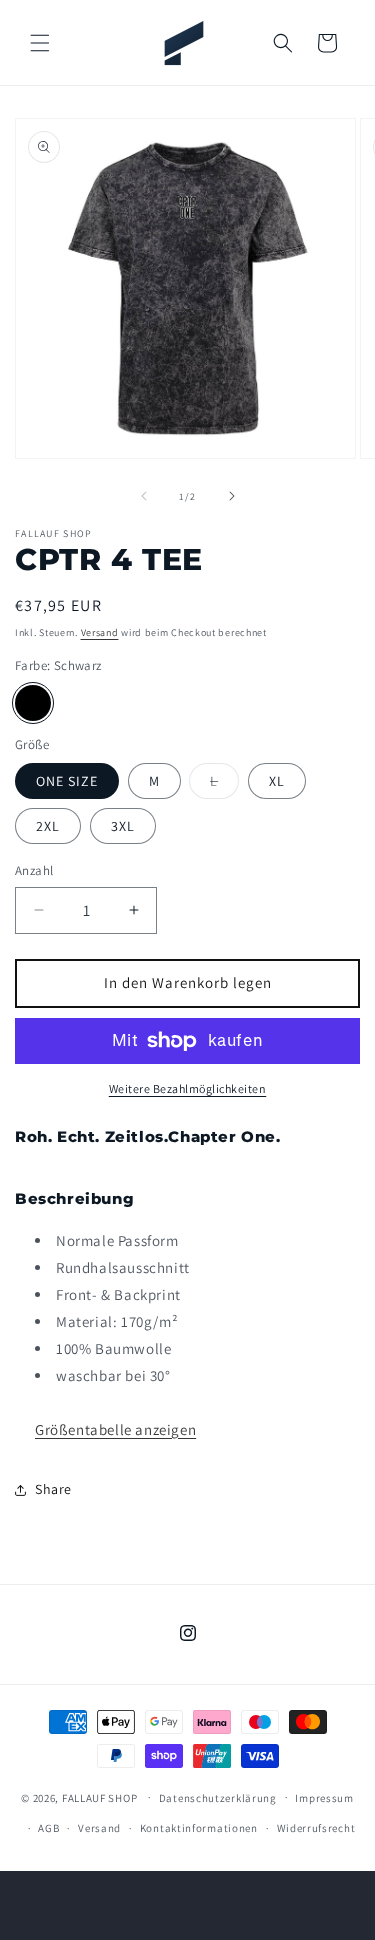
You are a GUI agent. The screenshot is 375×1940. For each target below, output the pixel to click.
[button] (40, 43)
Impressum (324, 1798)
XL (277, 781)
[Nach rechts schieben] (232, 496)
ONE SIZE (67, 781)
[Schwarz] (33, 703)
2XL (48, 826)
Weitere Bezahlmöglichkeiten (188, 1088)
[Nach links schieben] (144, 496)
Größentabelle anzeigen (115, 1429)
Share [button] (53, 1489)
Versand (100, 632)
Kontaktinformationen (199, 1828)
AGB (48, 1828)
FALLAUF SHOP (99, 1797)
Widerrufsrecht (316, 1828)
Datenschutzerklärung (218, 1798)
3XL (123, 826)
